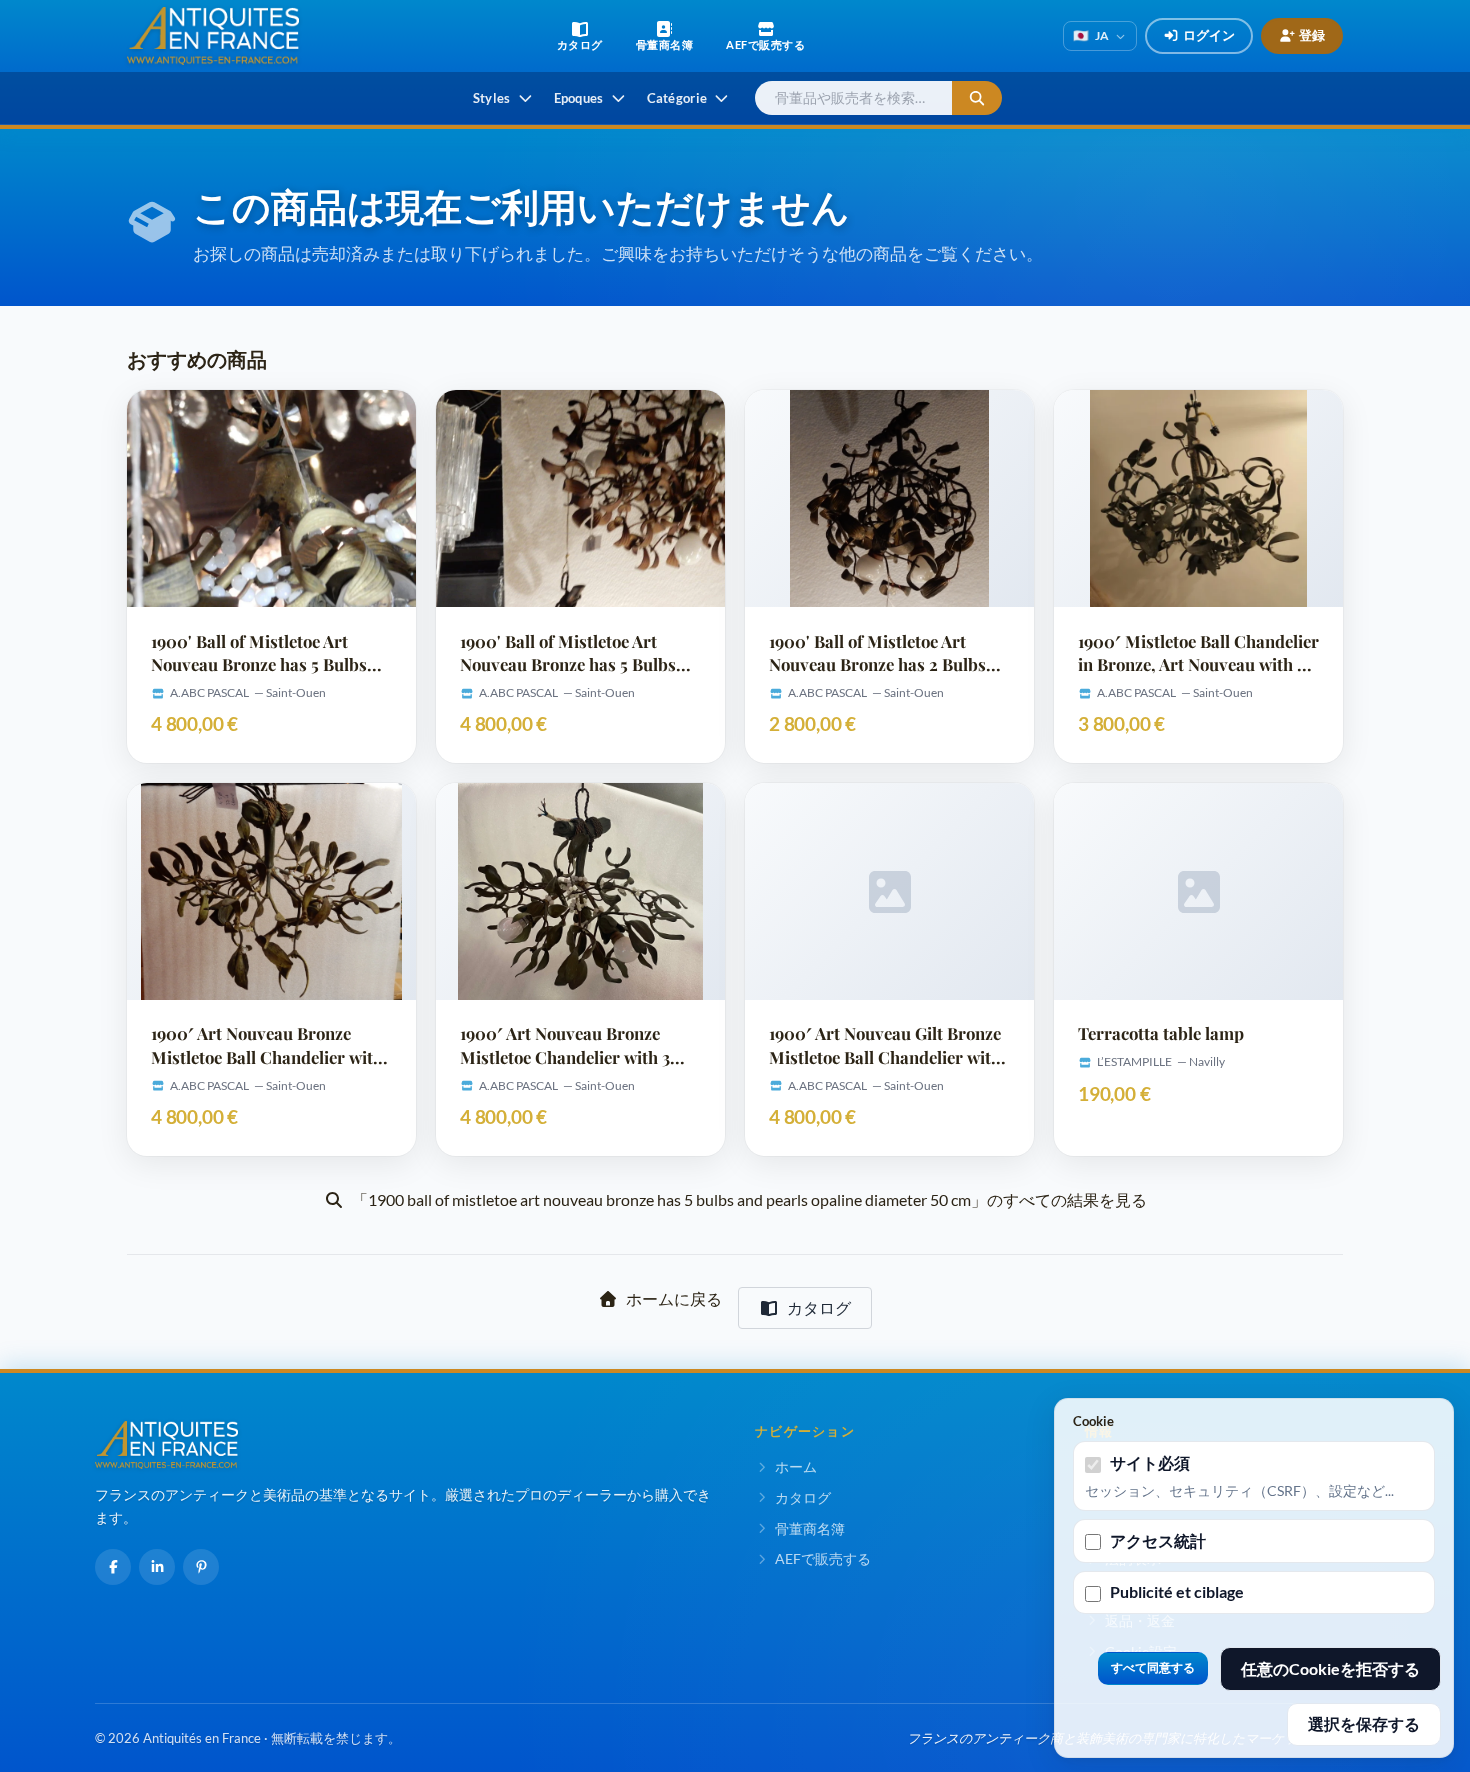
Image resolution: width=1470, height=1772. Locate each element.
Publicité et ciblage (1177, 1591)
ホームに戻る (674, 1298)
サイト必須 (1150, 1462)
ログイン (1209, 35)
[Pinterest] (201, 1567)
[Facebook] (113, 1567)
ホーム (796, 1466)
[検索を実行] (977, 98)
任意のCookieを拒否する (1330, 1668)
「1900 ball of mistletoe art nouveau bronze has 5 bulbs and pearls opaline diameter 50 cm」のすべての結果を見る (749, 1199)
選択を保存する (1364, 1723)
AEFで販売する (823, 1558)
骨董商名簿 (810, 1528)
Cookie (1093, 1421)
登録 (1312, 35)
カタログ (819, 1307)
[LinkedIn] (157, 1567)
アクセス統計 (1158, 1540)
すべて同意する (1153, 1667)
